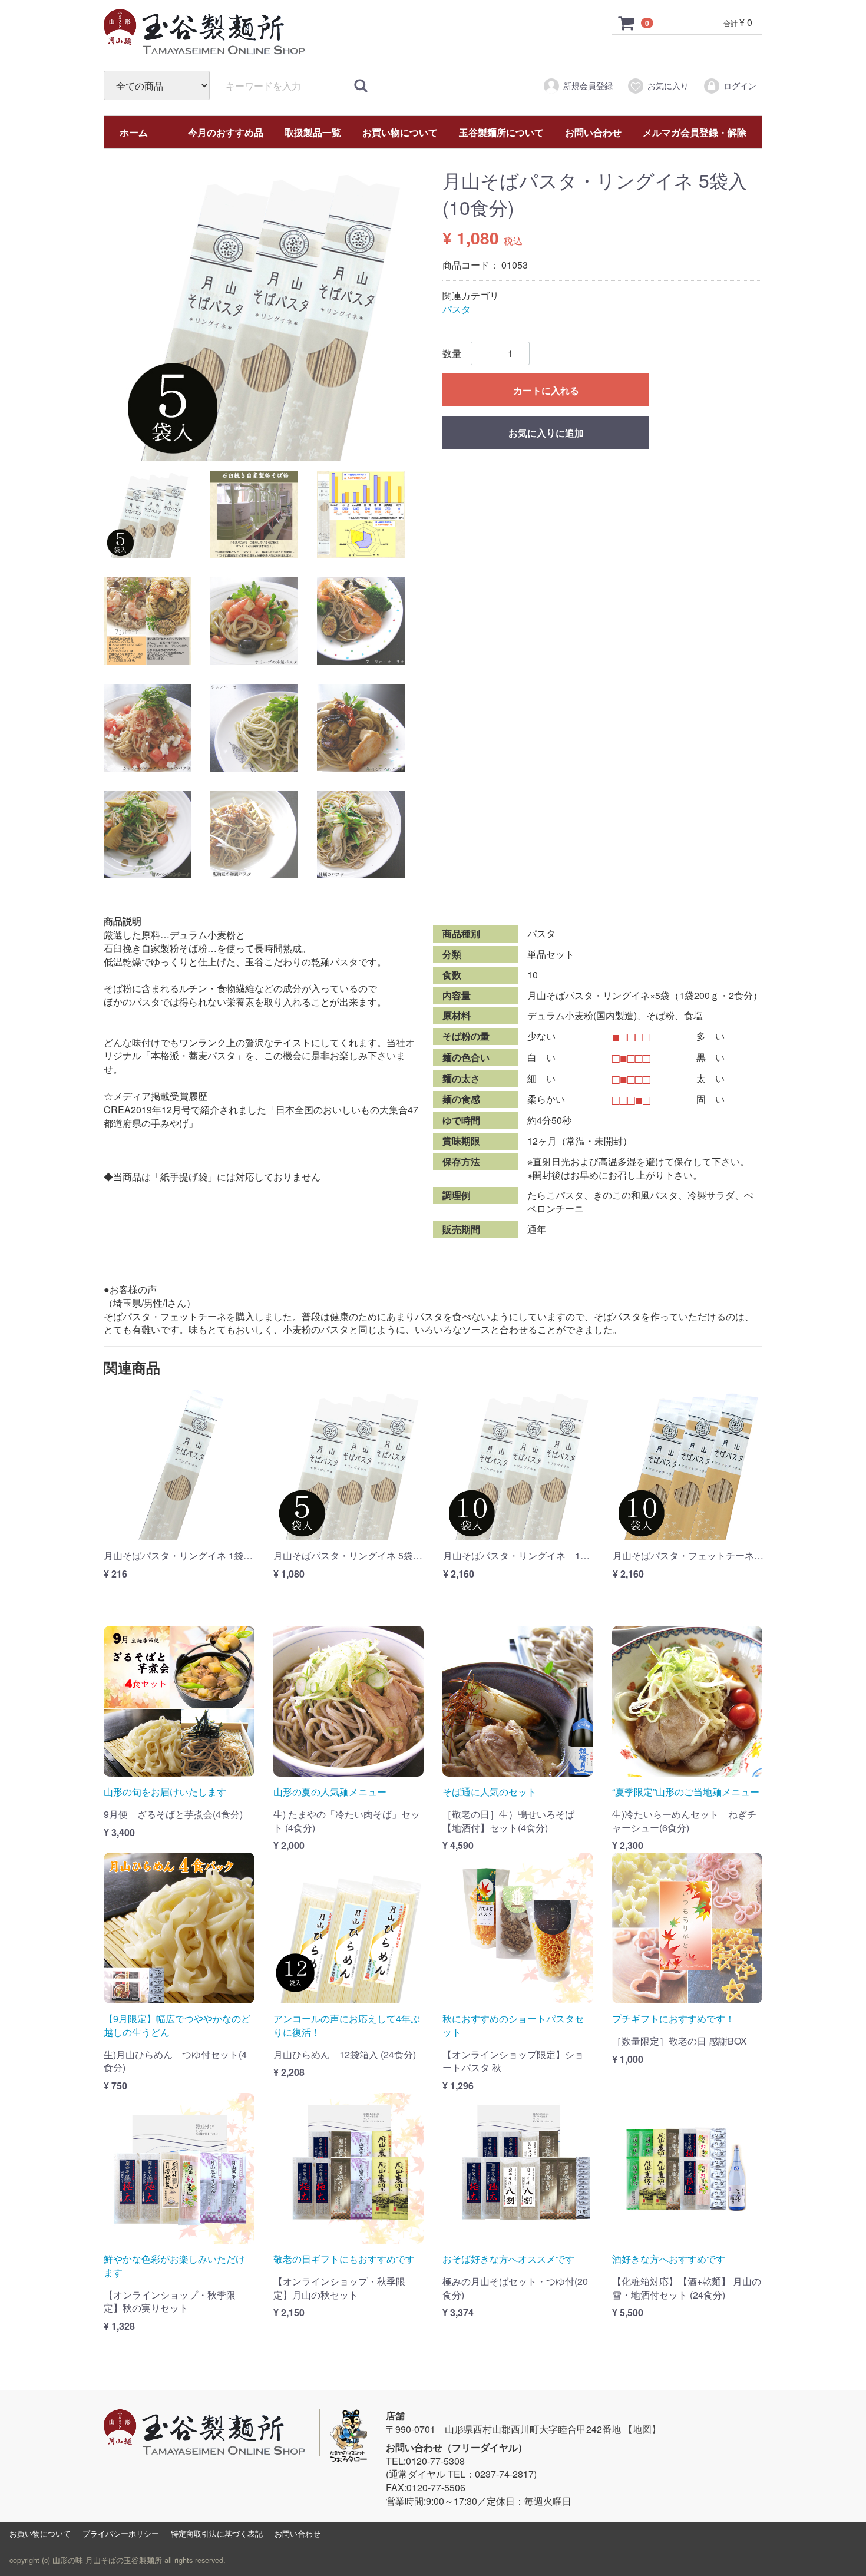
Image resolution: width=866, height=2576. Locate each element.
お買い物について (400, 132)
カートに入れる (546, 390)
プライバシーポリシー (121, 2533)
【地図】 (642, 2429)
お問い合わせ (593, 132)
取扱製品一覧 (313, 132)
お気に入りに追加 (546, 433)
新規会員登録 (588, 85)
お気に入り (668, 85)
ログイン (740, 85)
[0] (627, 22)
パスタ (457, 309)
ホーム (134, 132)
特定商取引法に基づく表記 (217, 2533)
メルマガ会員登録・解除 (695, 132)
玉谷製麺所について (501, 132)
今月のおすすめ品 (226, 132)
